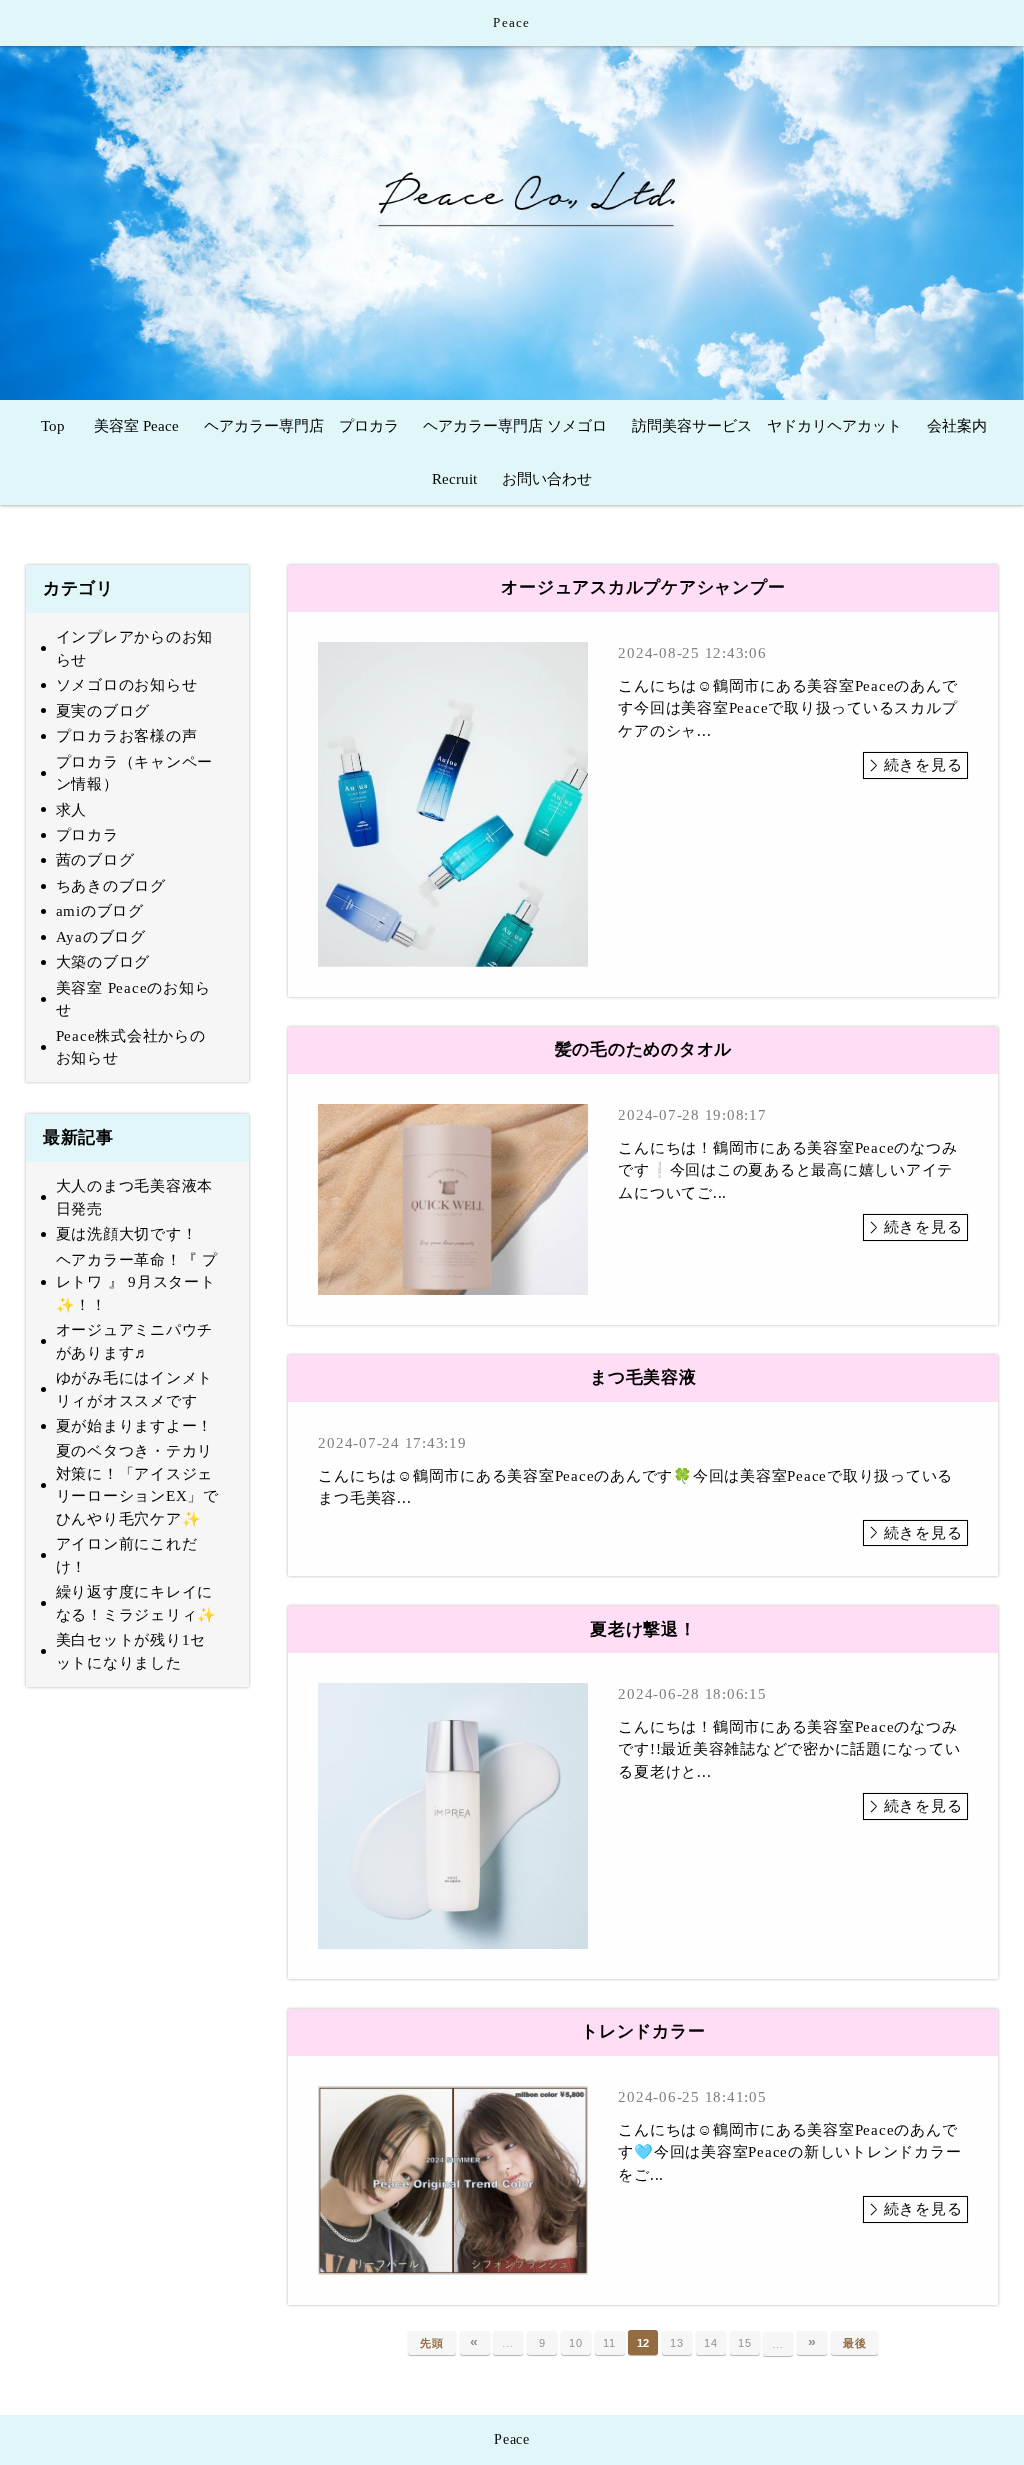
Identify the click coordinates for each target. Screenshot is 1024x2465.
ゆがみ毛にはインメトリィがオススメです (135, 1389)
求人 (72, 810)
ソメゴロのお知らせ (127, 685)
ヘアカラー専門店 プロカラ (301, 426)
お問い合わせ (547, 479)
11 (609, 2343)
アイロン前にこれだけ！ (127, 1555)
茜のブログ (95, 860)
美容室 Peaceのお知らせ (133, 999)
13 (677, 2343)
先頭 (432, 2343)
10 (576, 2343)
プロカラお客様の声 (127, 736)
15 (745, 2343)
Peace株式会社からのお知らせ (131, 1047)
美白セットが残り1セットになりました (131, 1651)
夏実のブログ (103, 711)
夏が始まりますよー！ (135, 1426)
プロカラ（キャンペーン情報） (135, 773)
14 (711, 2343)
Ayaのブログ (101, 937)
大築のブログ (103, 962)
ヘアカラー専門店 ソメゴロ (515, 426)
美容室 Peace (136, 426)
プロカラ (87, 835)
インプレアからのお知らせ (135, 648)
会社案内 (957, 426)
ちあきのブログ (111, 886)
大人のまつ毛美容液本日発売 (135, 1197)
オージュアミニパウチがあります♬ (135, 1341)
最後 (855, 2343)
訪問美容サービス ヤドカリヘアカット (767, 426)
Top (53, 426)
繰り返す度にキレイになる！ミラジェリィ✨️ (137, 1603)
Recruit (454, 479)
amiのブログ (100, 911)
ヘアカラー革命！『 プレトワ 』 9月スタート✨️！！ (137, 1282)
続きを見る (923, 765)
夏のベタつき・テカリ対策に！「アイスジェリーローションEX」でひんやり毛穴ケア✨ (137, 1485)
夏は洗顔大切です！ (127, 1234)
